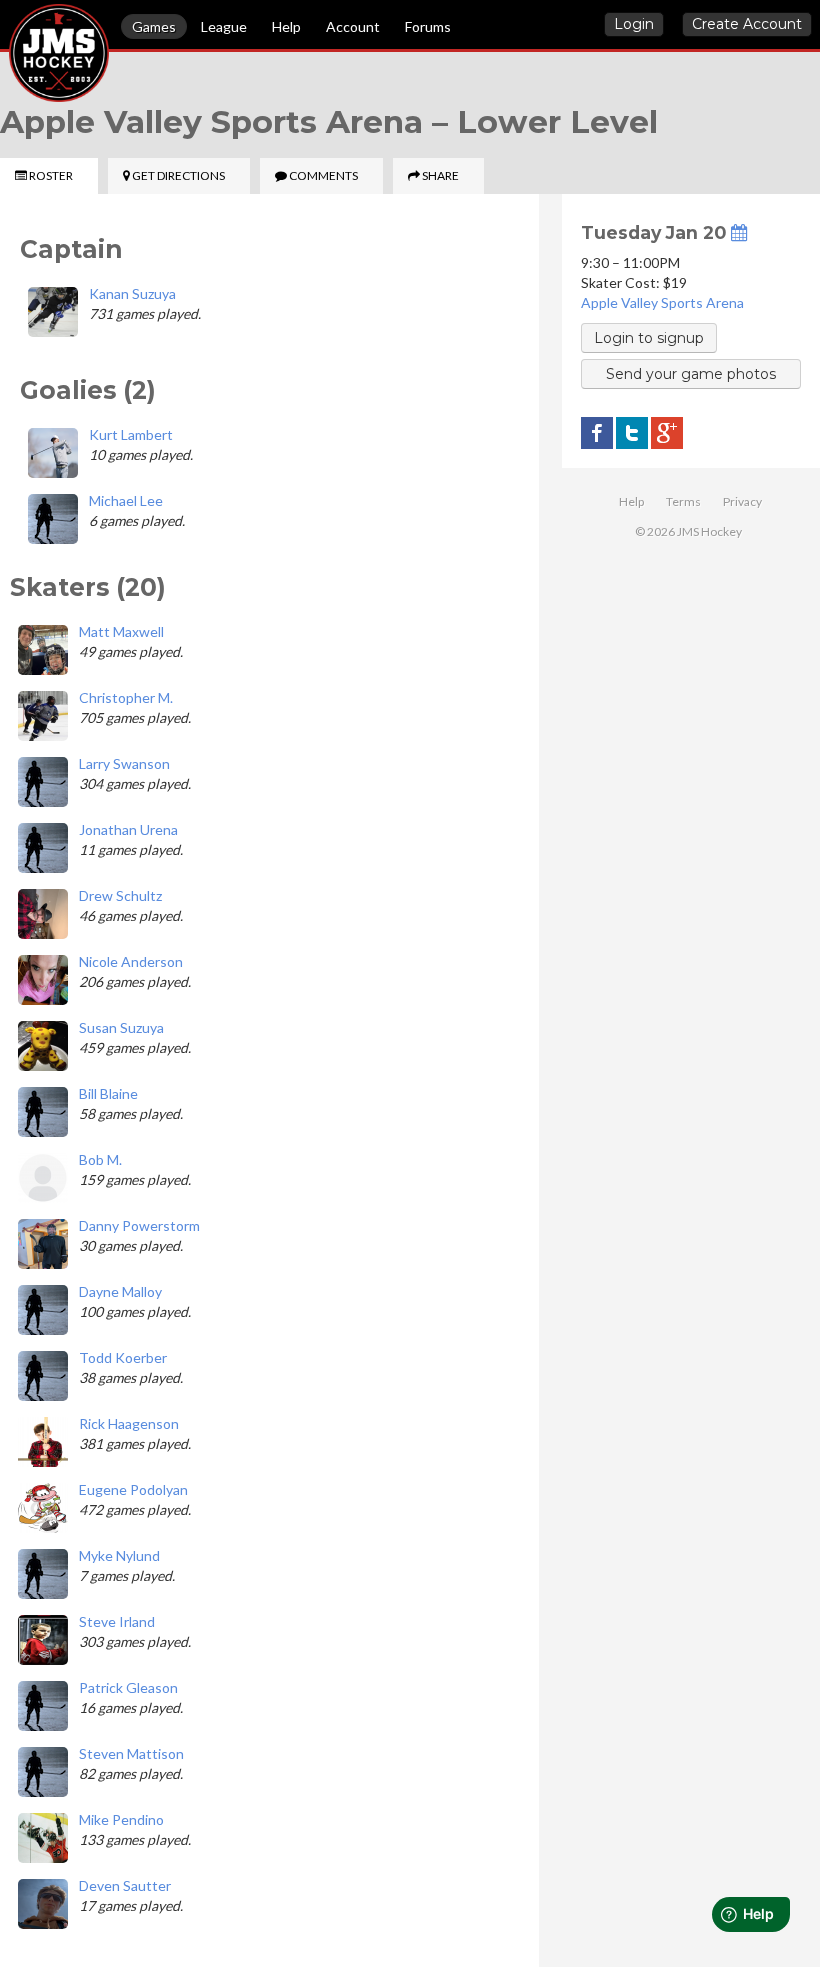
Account (353, 26)
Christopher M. (126, 697)
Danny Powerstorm (139, 1225)
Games (154, 26)
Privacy (742, 501)
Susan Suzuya (121, 1027)
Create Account (747, 24)
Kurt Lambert (131, 434)
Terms (683, 501)
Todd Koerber (123, 1357)
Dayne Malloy (120, 1291)
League (224, 26)
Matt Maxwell (121, 631)
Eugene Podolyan (133, 1489)
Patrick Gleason (128, 1687)
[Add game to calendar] (739, 232)
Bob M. (100, 1159)
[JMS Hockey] (9, 28)
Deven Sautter (125, 1885)
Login (634, 24)
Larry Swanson (124, 763)
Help (286, 26)
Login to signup (649, 338)
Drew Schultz (120, 895)
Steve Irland (117, 1621)
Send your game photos (691, 374)
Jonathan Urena (128, 829)
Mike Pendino (121, 1819)
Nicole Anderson (131, 961)
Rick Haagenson (129, 1423)
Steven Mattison (131, 1753)
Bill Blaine (108, 1093)
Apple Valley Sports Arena (662, 302)
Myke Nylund (119, 1555)
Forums (428, 26)
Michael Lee (126, 500)
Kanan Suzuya (132, 293)
